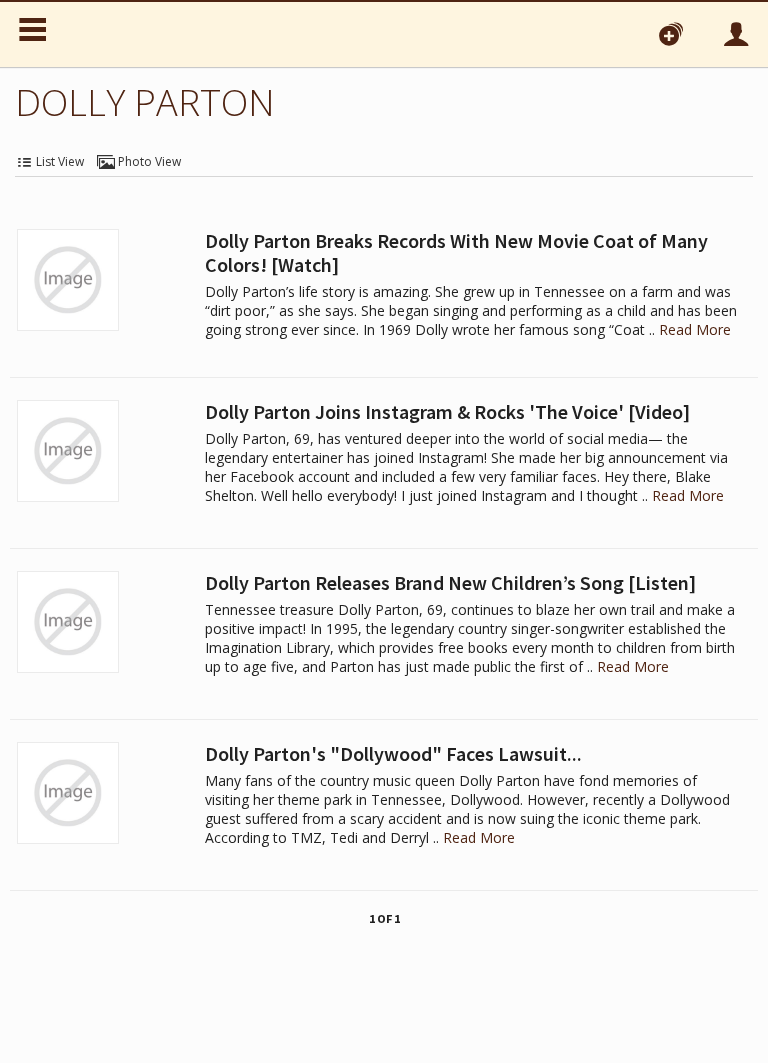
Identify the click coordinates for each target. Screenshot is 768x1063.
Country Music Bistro (168, 34)
